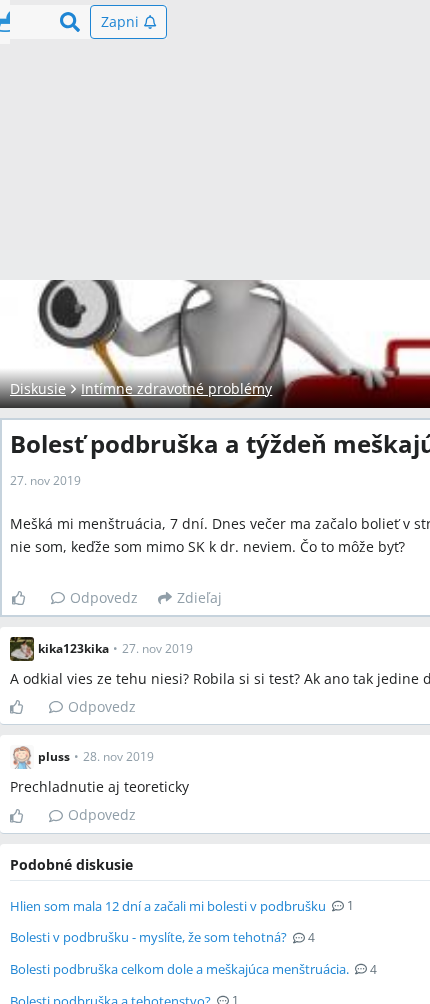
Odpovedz (104, 597)
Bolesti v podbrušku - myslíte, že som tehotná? (148, 937)
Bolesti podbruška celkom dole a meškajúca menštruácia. (179, 969)
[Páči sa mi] (26, 598)
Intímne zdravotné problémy (176, 388)
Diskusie (38, 388)
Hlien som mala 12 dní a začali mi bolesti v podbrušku (168, 906)
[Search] (70, 22)
